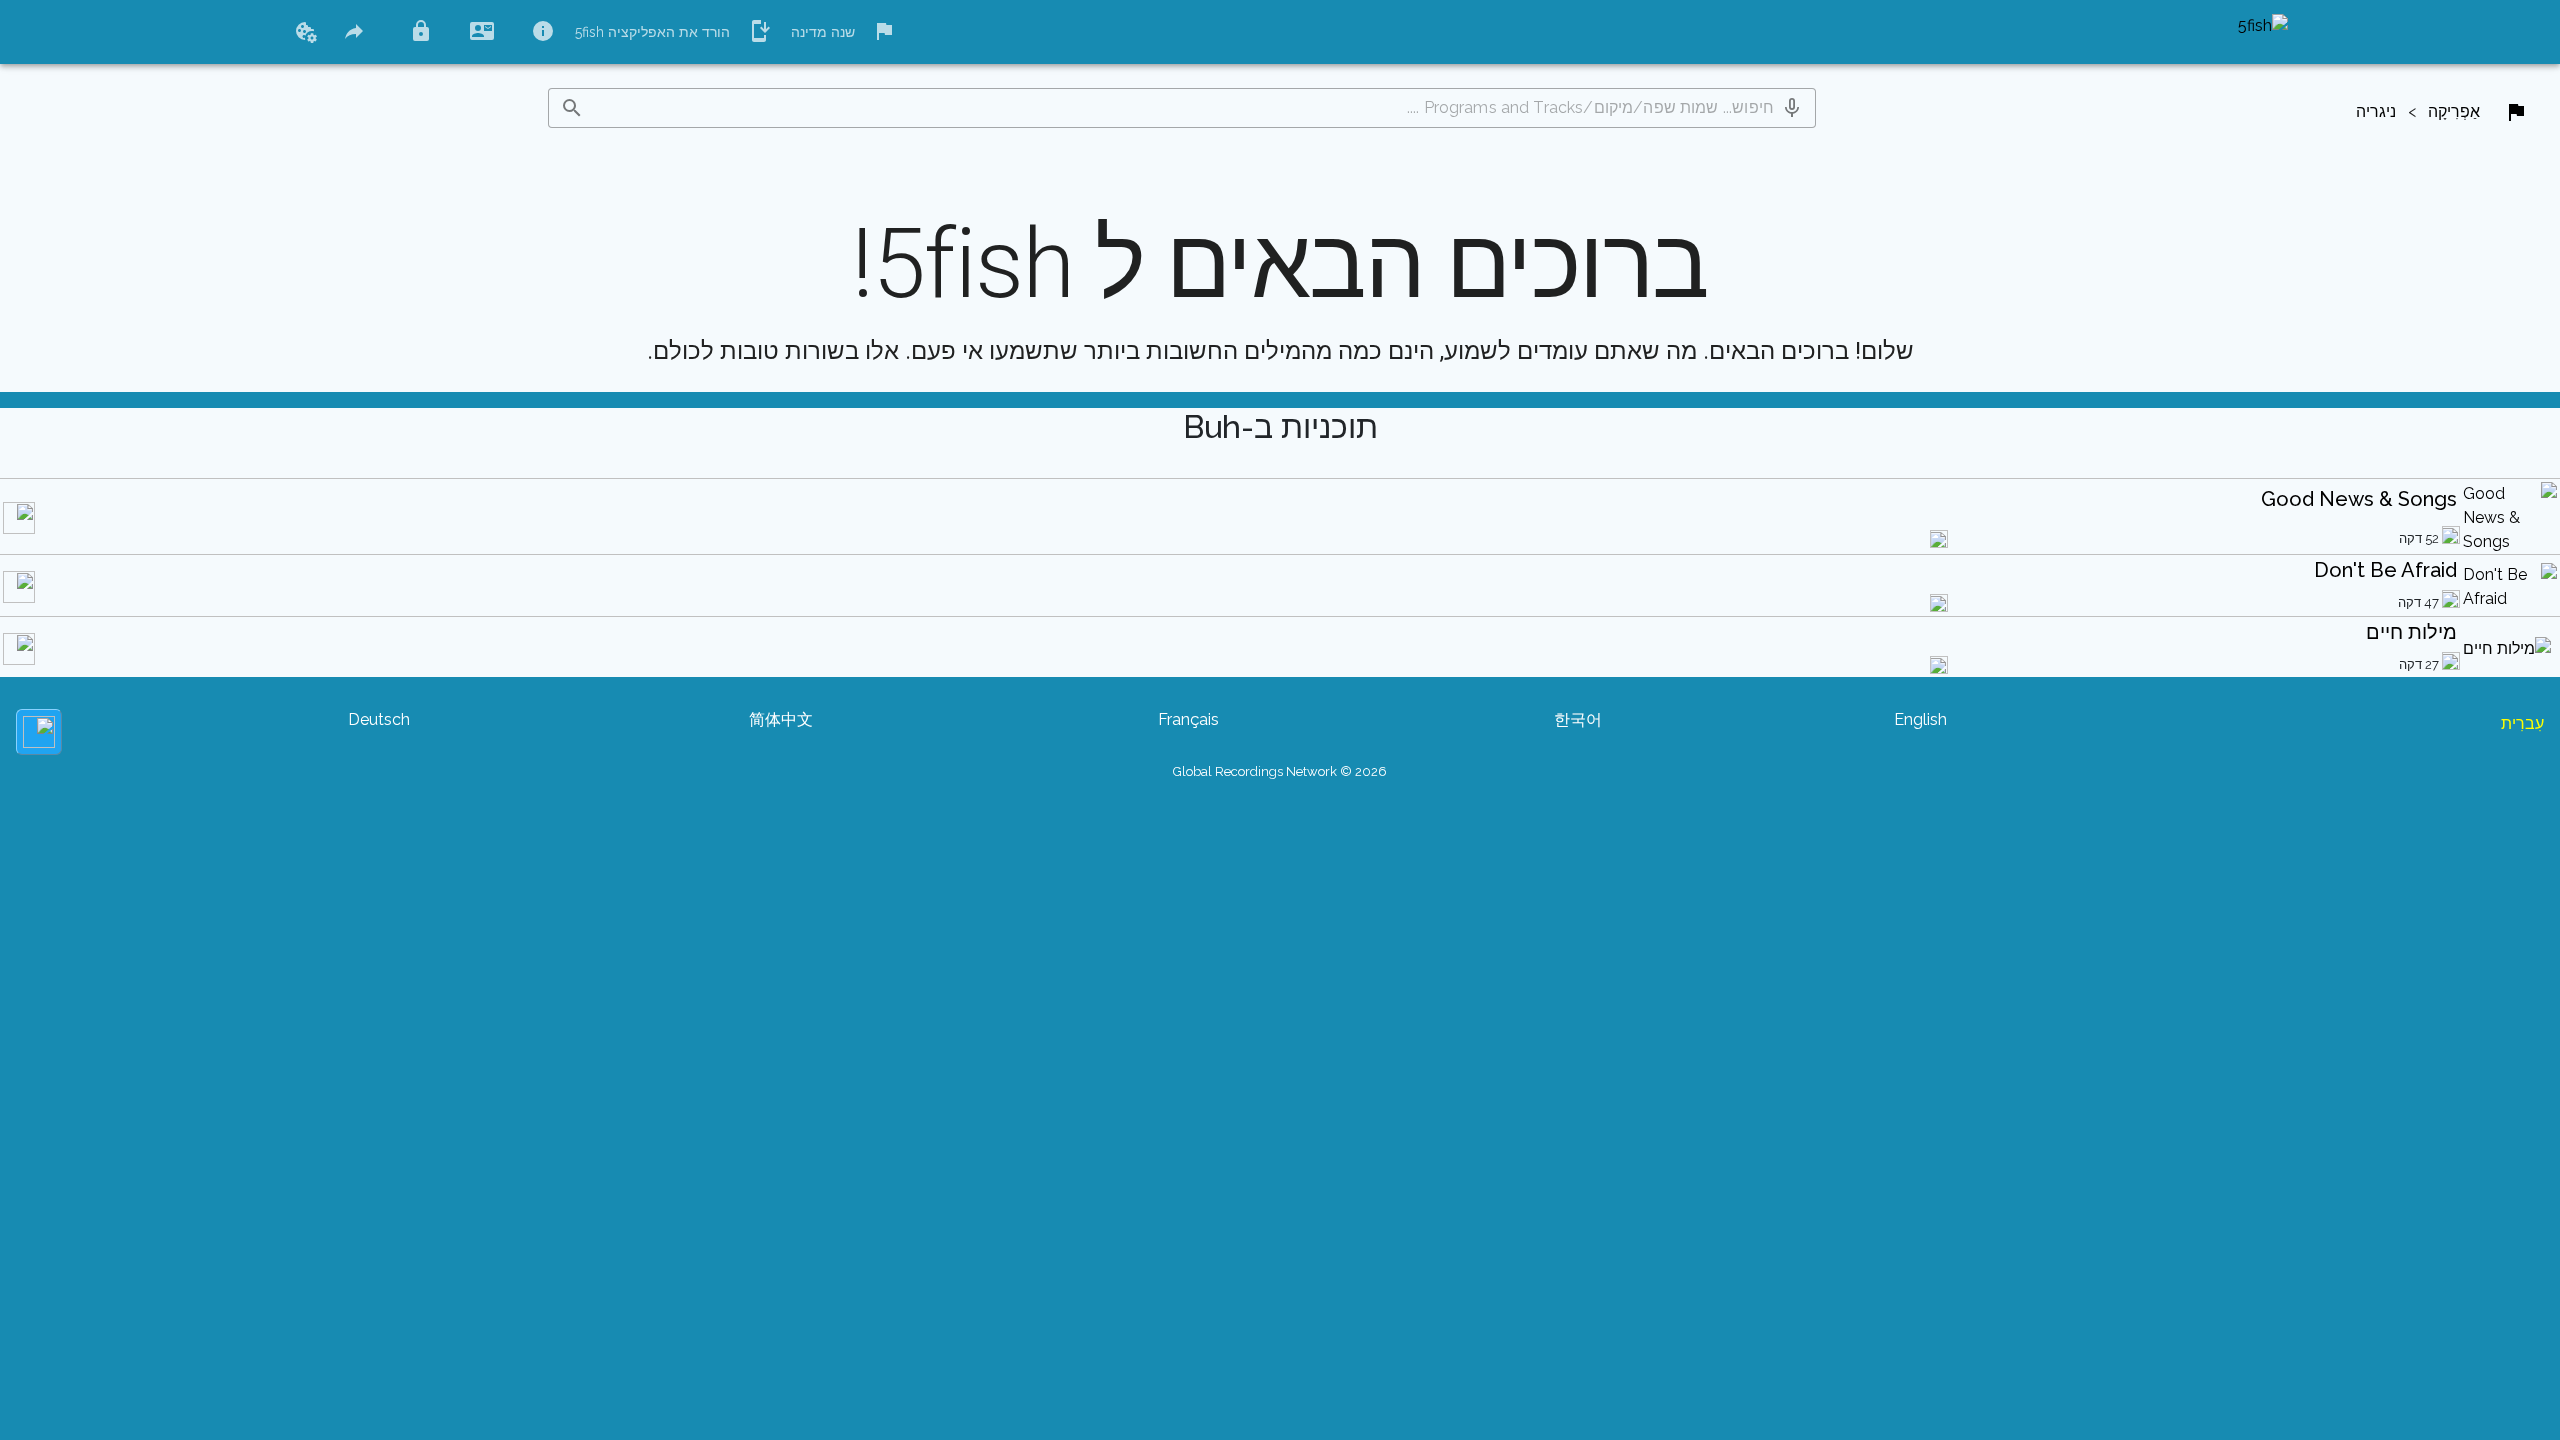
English (1920, 719)
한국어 (1578, 719)
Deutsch (379, 719)
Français (1188, 719)
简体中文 (781, 719)
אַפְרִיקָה (2454, 111)
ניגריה (2376, 111)
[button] (1792, 108)
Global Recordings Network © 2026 (1280, 771)
